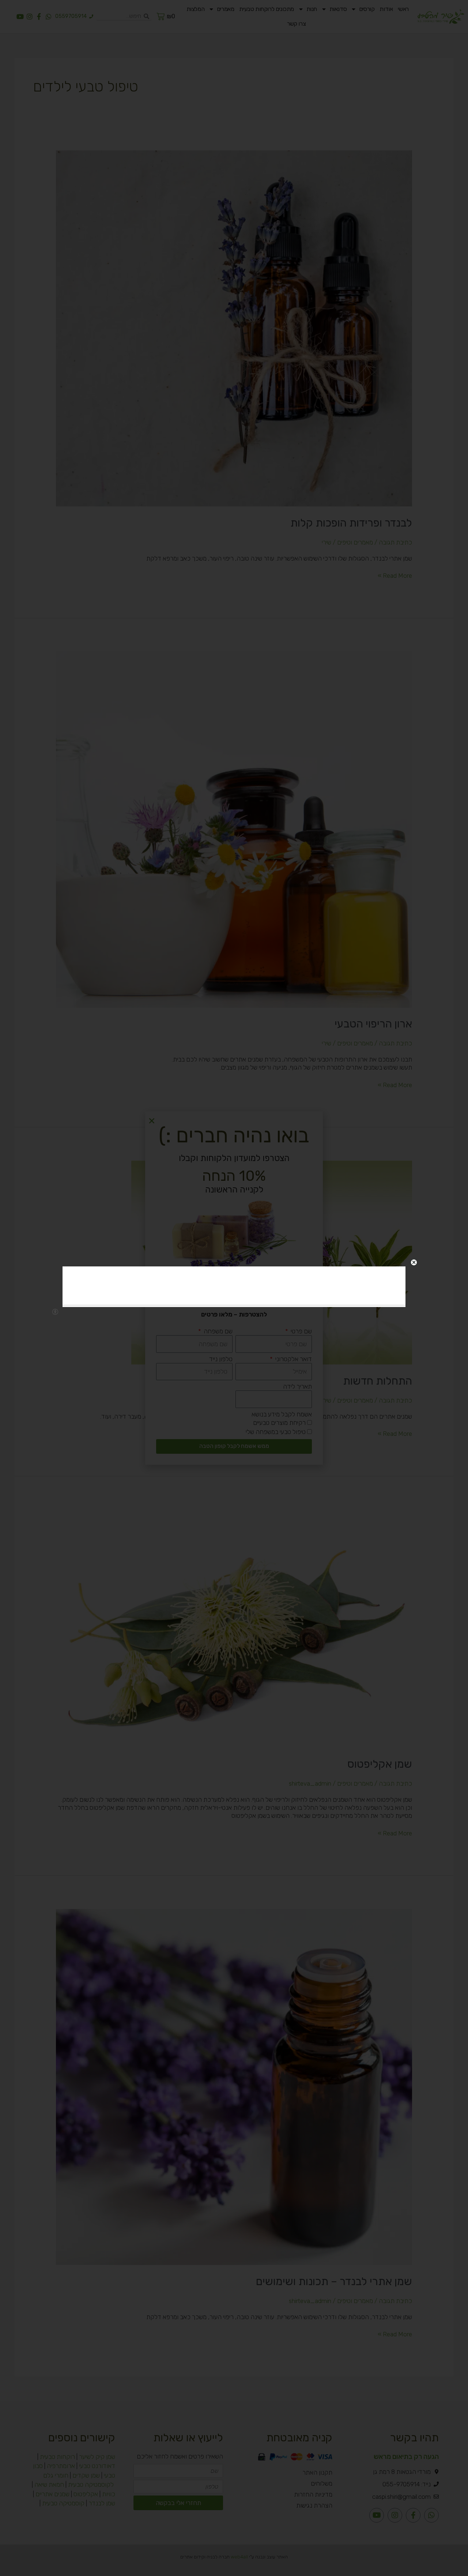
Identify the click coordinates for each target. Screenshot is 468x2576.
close (414, 1262)
